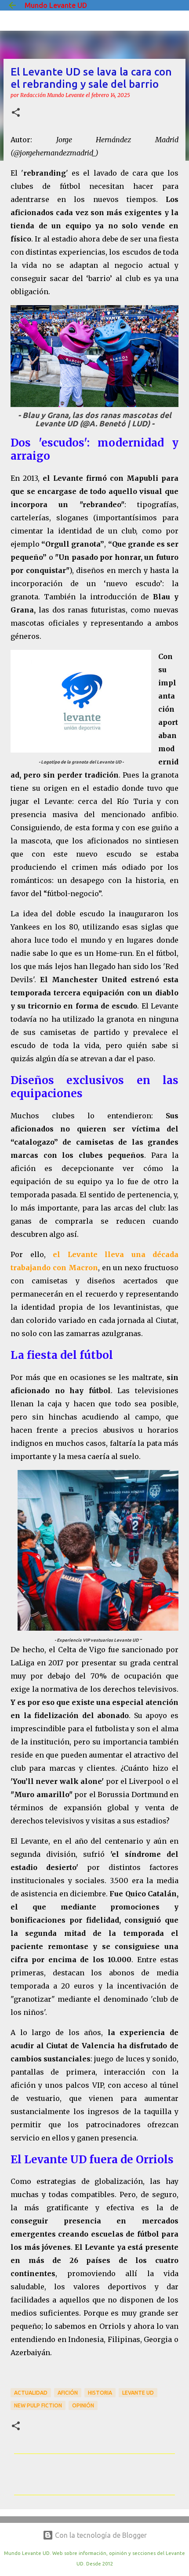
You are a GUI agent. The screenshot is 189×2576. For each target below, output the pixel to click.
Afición (68, 2393)
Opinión (83, 2405)
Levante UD (138, 2393)
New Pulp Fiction (38, 2405)
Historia (100, 2393)
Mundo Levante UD (56, 5)
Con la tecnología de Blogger (100, 2535)
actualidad (31, 2393)
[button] (16, 113)
